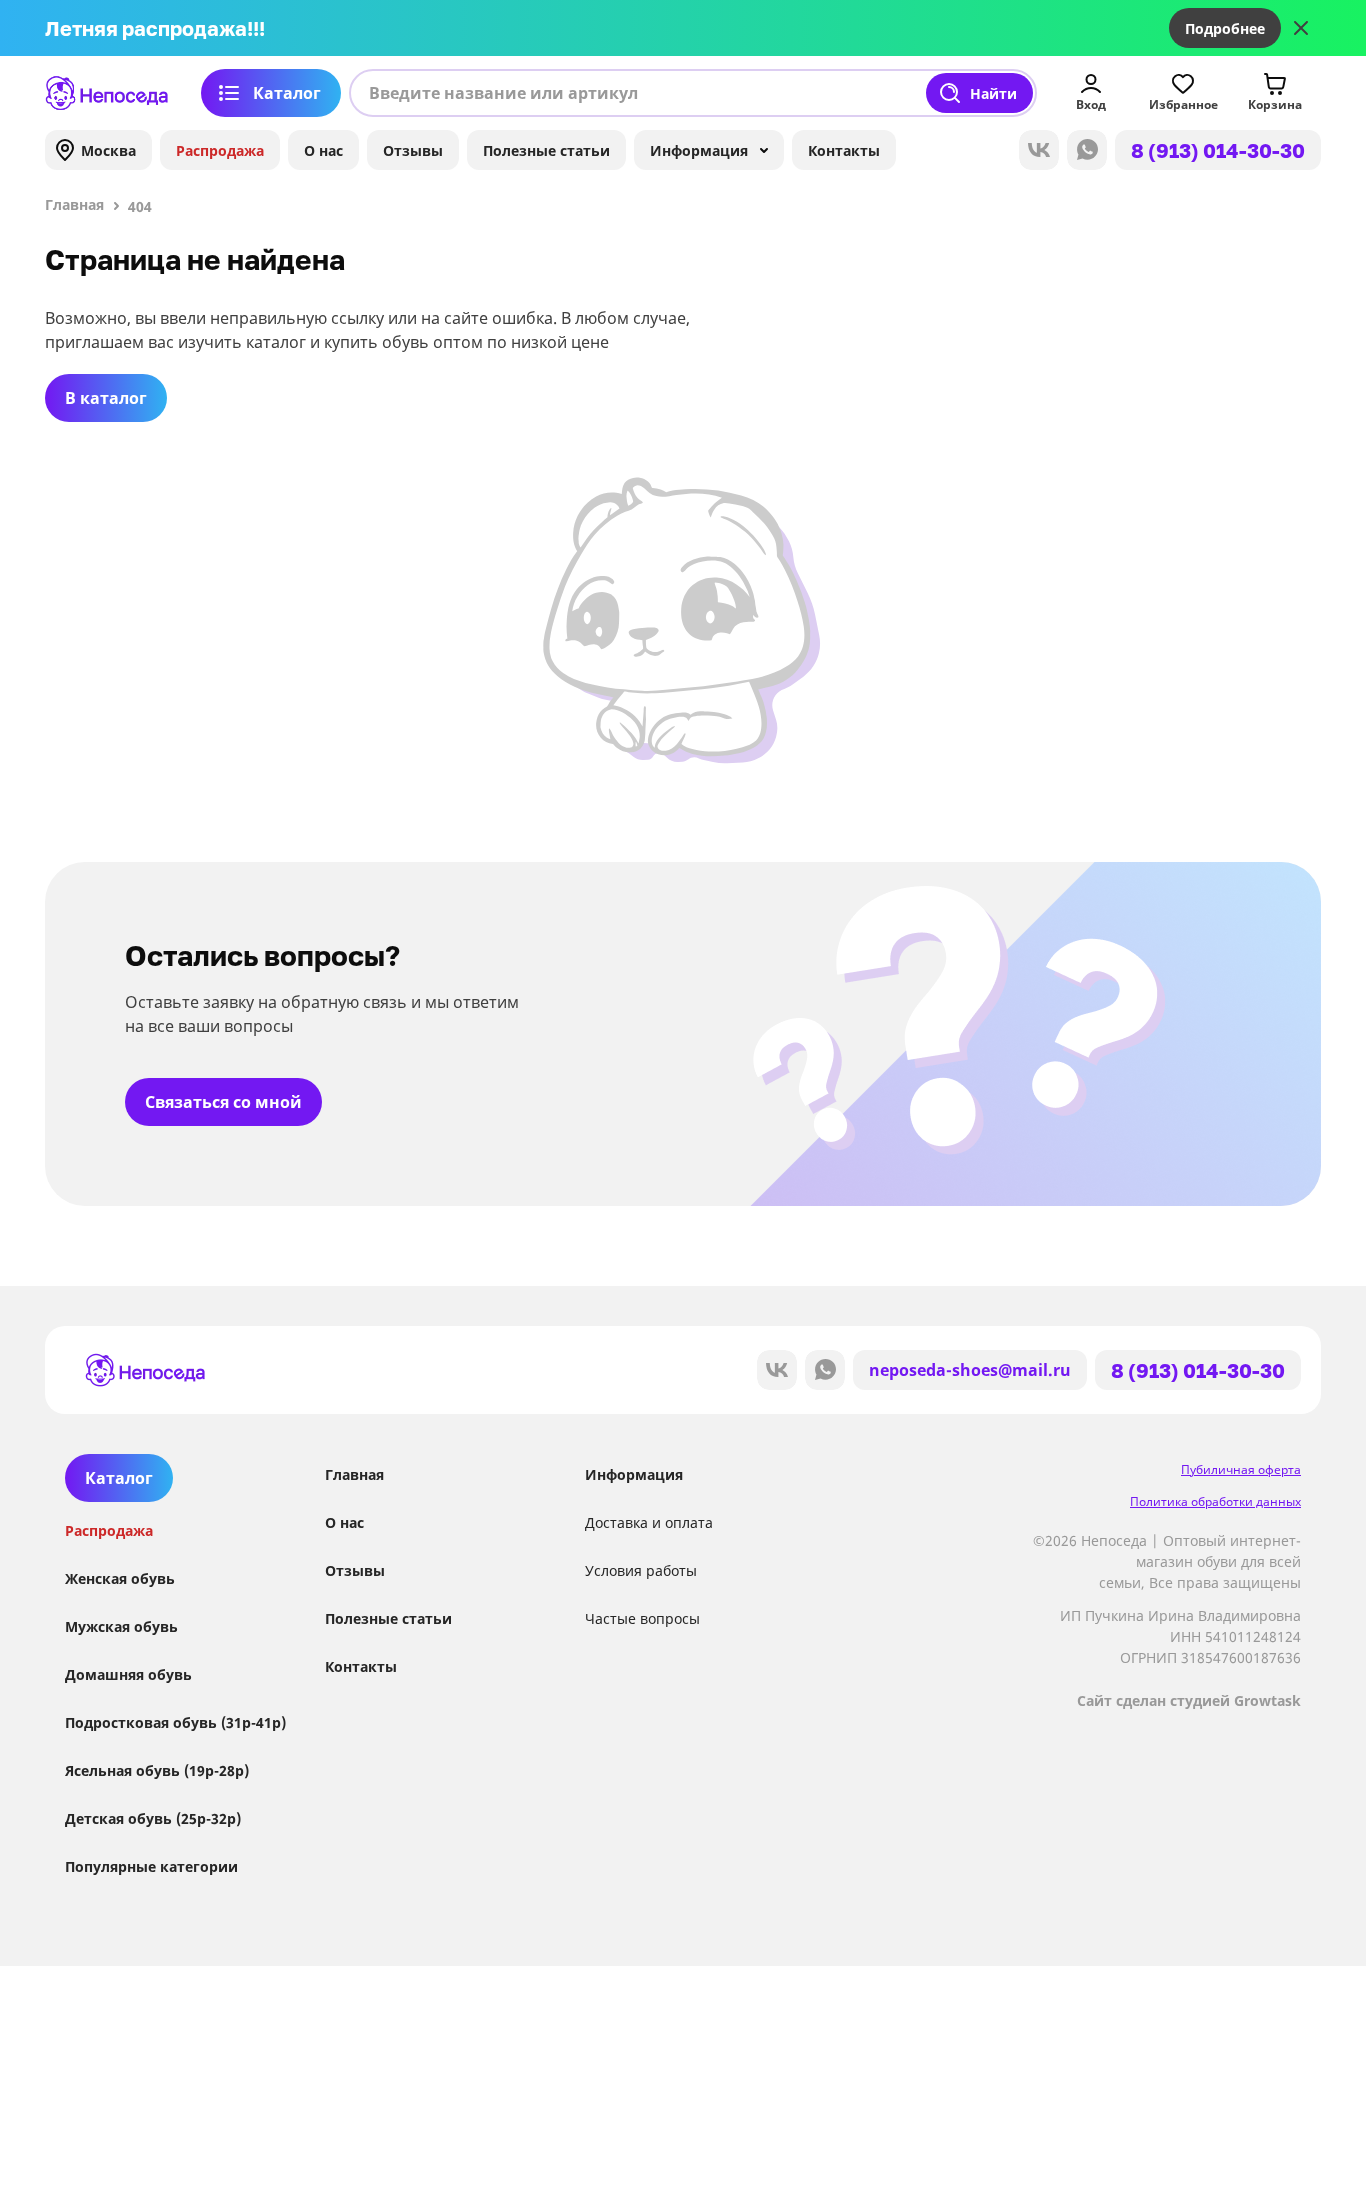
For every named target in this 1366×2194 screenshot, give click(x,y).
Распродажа (220, 150)
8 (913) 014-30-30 (1218, 150)
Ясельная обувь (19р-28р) (157, 1770)
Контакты (844, 150)
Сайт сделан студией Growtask (1189, 1700)
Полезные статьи (546, 150)
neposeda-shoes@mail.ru (970, 1370)
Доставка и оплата (649, 1522)
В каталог (106, 398)
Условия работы (641, 1570)
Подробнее (1225, 28)
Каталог (287, 93)
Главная (354, 1474)
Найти (993, 93)
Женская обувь (120, 1578)
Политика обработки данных (1215, 1501)
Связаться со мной (223, 1102)
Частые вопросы (642, 1618)
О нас (323, 150)
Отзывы (413, 150)
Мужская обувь (121, 1626)
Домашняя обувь (128, 1674)
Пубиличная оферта (1241, 1469)
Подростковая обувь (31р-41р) (175, 1722)
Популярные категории (151, 1866)
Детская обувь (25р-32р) (153, 1818)
